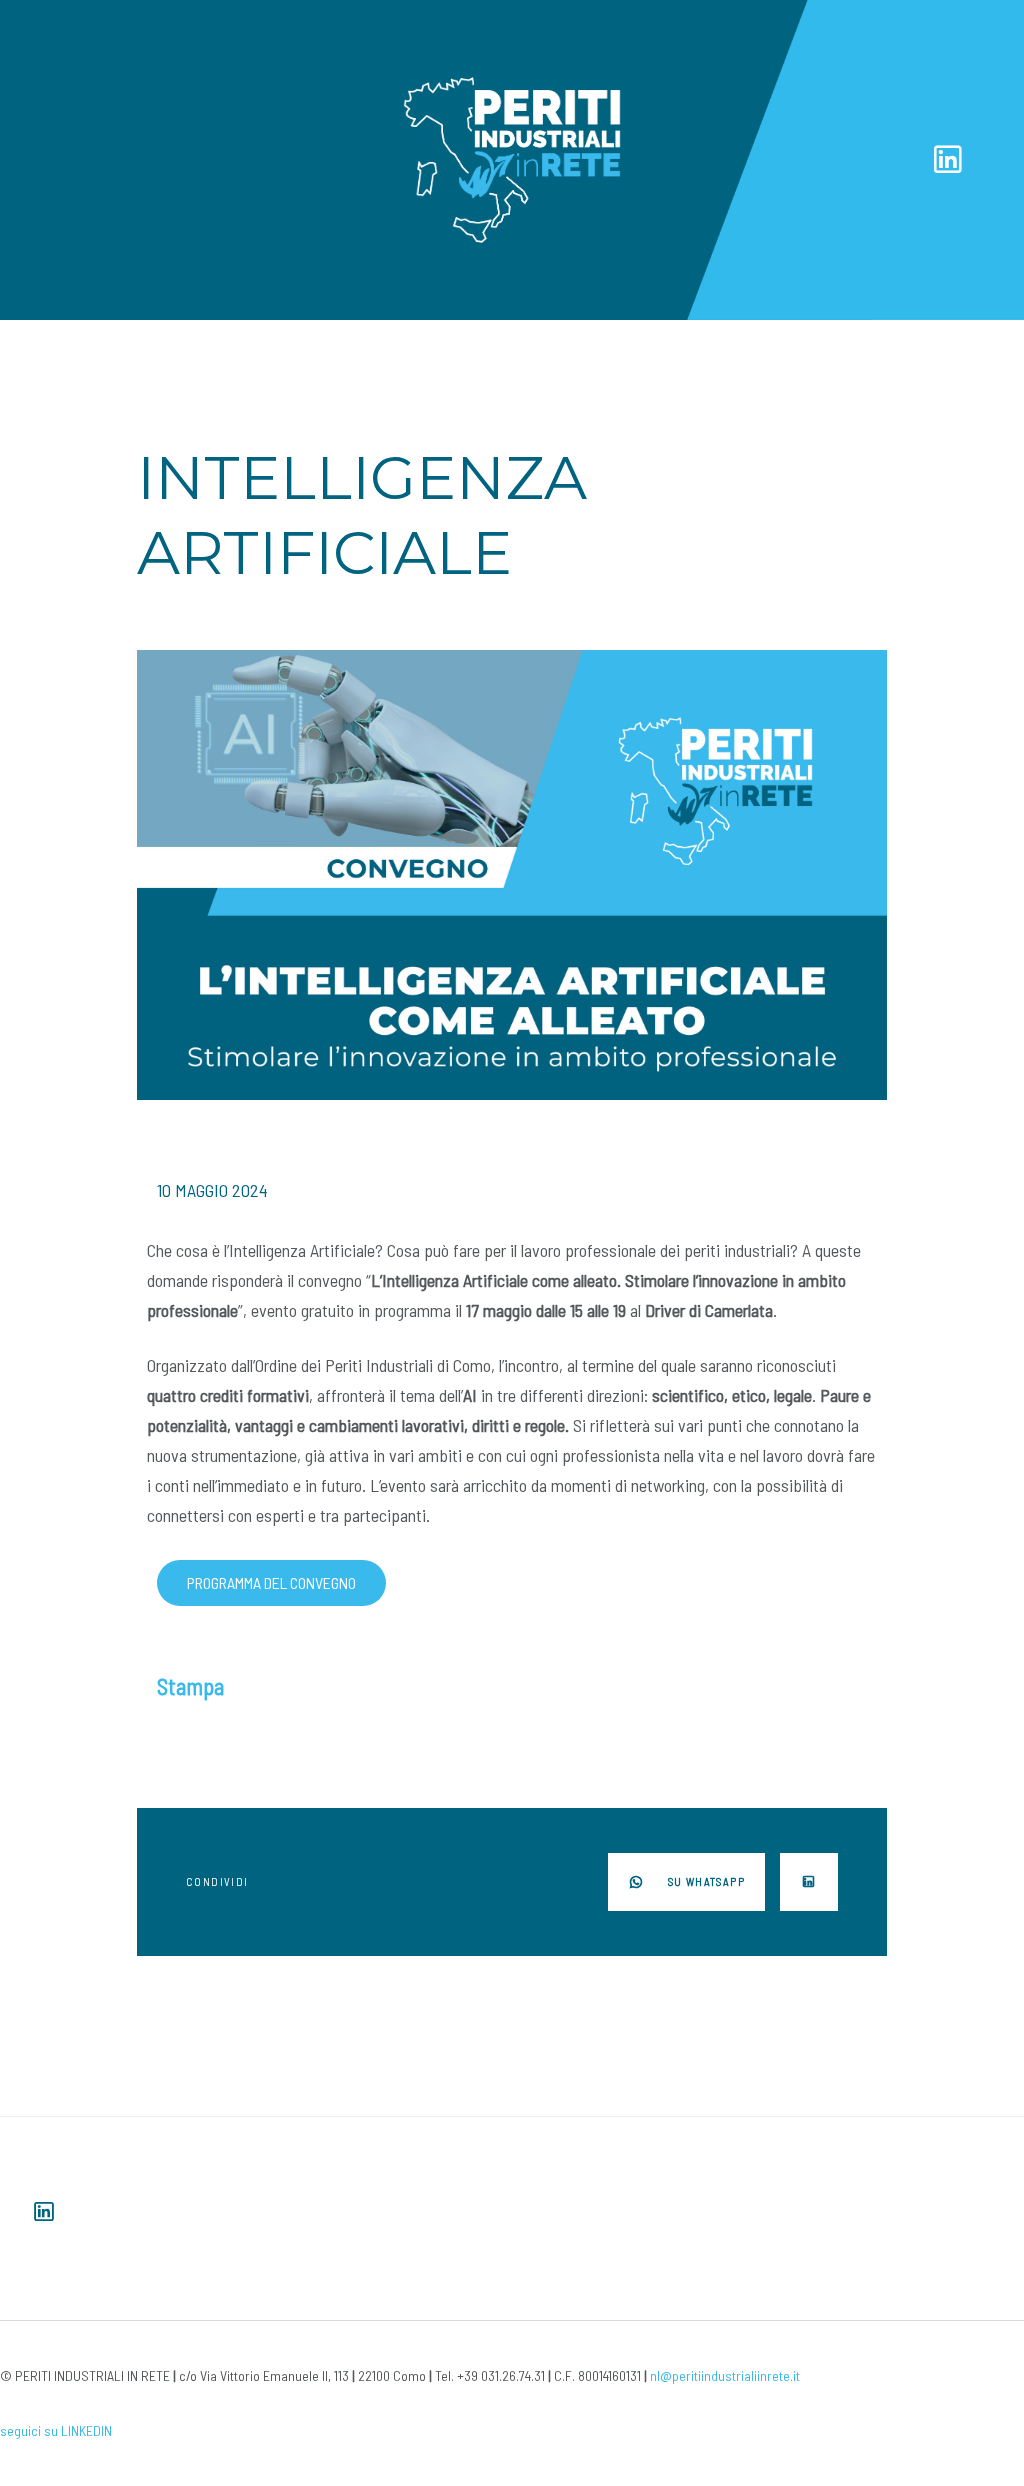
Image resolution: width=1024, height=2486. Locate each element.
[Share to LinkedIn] (809, 1882)
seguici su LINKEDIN (56, 2430)
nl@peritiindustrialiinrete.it (725, 2375)
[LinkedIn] (948, 158)
